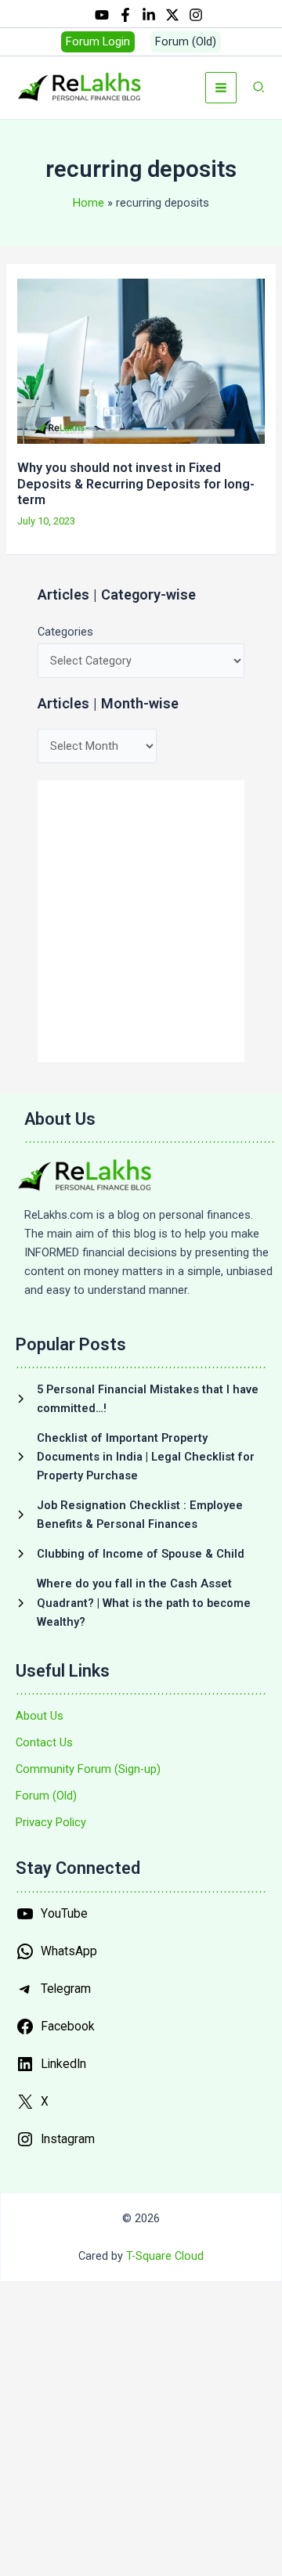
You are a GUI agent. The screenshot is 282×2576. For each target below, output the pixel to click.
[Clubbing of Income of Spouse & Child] (130, 1554)
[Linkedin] (149, 15)
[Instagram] (196, 15)
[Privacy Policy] (51, 1822)
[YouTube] (102, 15)
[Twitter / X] (172, 15)
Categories (65, 632)
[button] (98, 42)
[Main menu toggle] (221, 88)
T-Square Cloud (165, 2256)
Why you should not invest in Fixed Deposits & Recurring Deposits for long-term (136, 483)
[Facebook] (125, 15)
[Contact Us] (44, 1742)
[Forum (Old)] (46, 1796)
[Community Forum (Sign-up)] (88, 1769)
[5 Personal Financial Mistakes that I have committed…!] (141, 1399)
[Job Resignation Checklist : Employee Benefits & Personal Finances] (141, 1515)
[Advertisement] (141, 921)
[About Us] (40, 1716)
